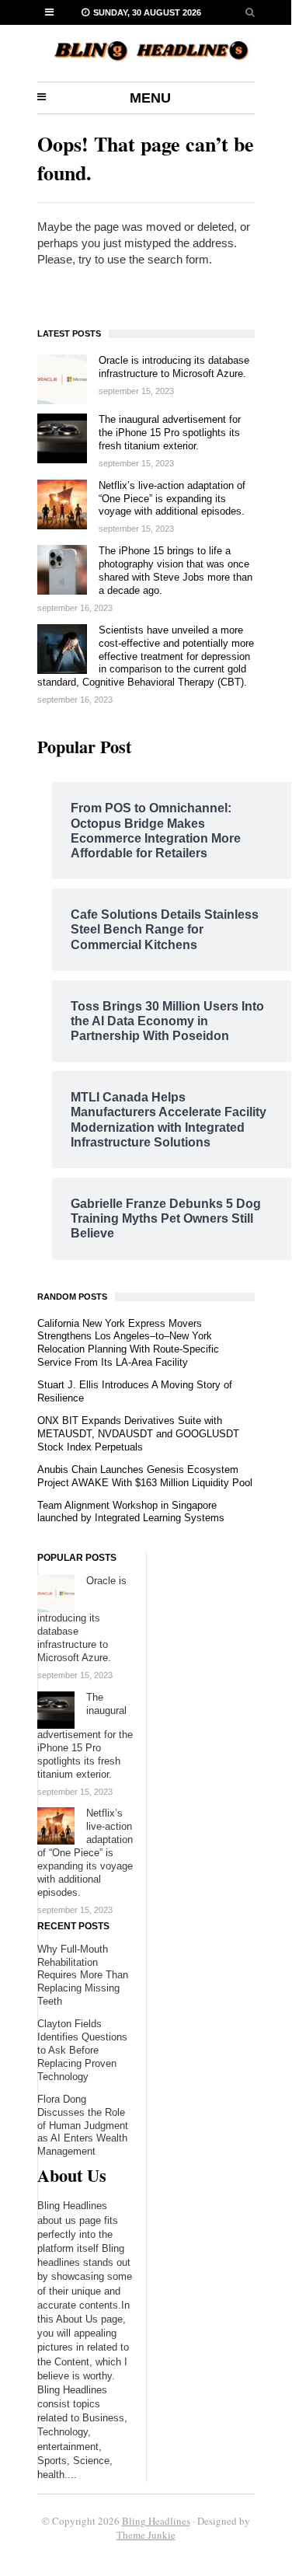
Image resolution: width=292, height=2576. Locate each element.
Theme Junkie (146, 2535)
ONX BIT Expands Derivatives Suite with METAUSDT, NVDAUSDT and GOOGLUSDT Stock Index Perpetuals (138, 1434)
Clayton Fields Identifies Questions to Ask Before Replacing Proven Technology (82, 2050)
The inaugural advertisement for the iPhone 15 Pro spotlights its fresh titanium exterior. (170, 433)
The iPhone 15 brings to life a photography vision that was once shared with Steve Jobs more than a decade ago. (176, 571)
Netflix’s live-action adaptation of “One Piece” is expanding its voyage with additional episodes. (172, 499)
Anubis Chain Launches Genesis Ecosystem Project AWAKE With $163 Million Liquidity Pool (145, 1476)
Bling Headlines (156, 2521)
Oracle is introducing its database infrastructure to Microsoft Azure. (174, 367)
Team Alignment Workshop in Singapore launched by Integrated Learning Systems (131, 1512)
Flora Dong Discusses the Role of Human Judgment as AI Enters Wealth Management (83, 2126)
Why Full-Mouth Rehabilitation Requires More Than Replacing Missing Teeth (83, 1976)
